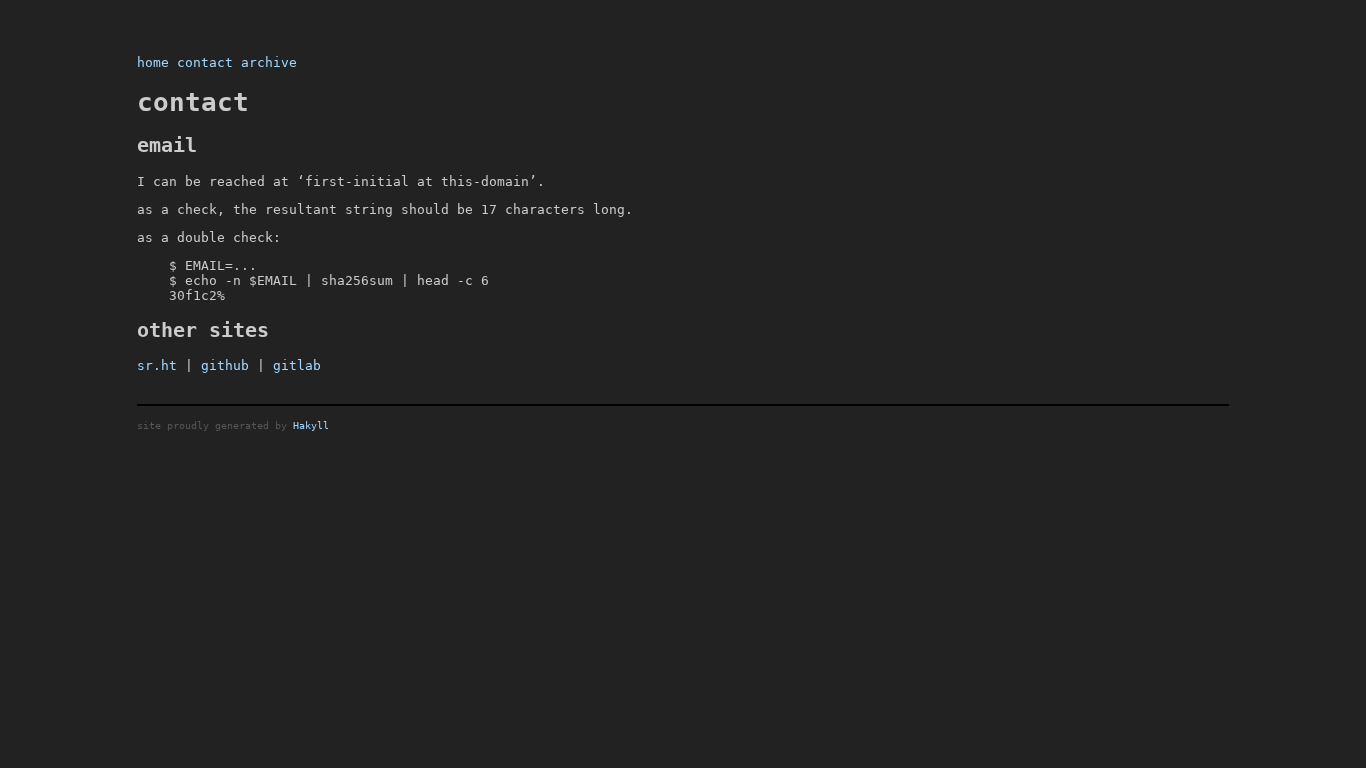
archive (269, 62)
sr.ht (157, 365)
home (153, 62)
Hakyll (311, 425)
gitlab (297, 365)
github (225, 365)
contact (205, 62)
